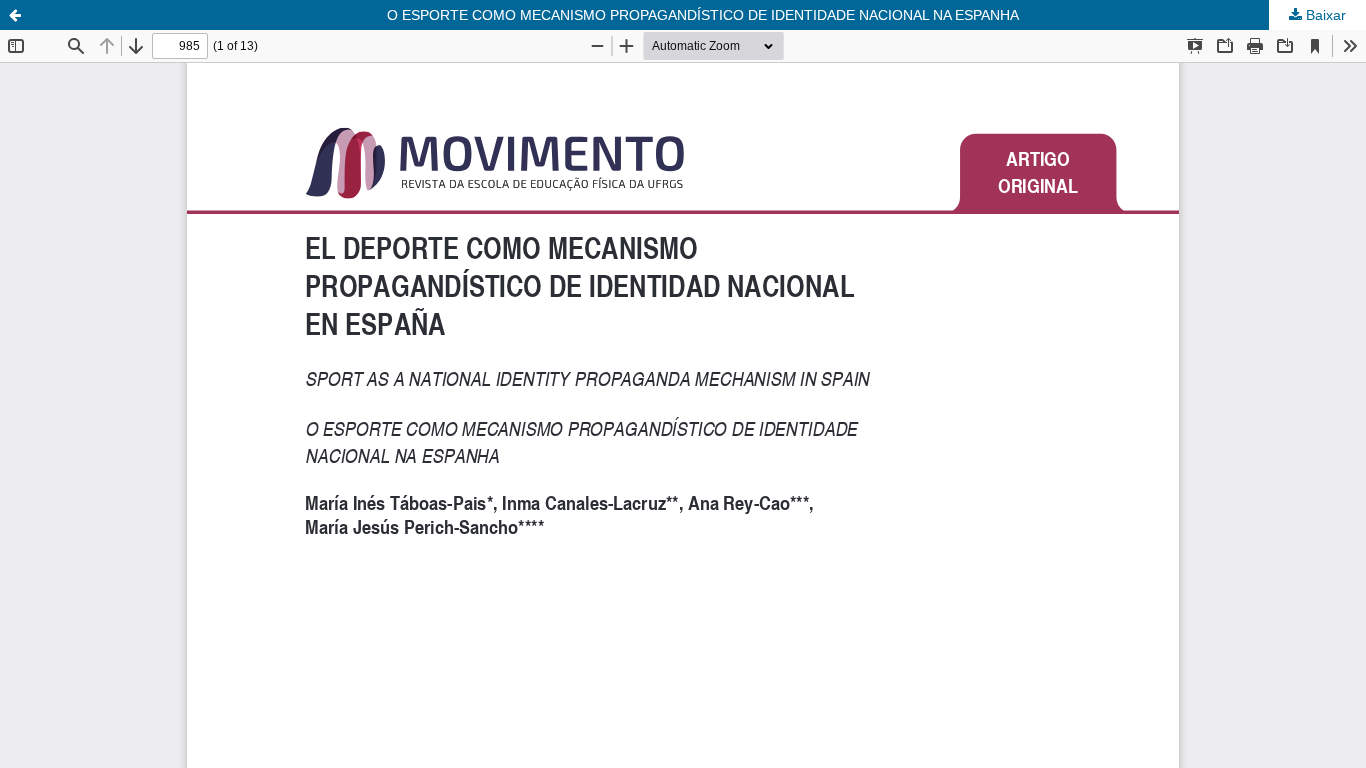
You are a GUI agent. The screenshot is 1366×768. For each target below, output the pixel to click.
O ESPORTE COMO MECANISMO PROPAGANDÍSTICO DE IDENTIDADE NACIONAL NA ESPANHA (703, 15)
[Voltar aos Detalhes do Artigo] (15, 15)
